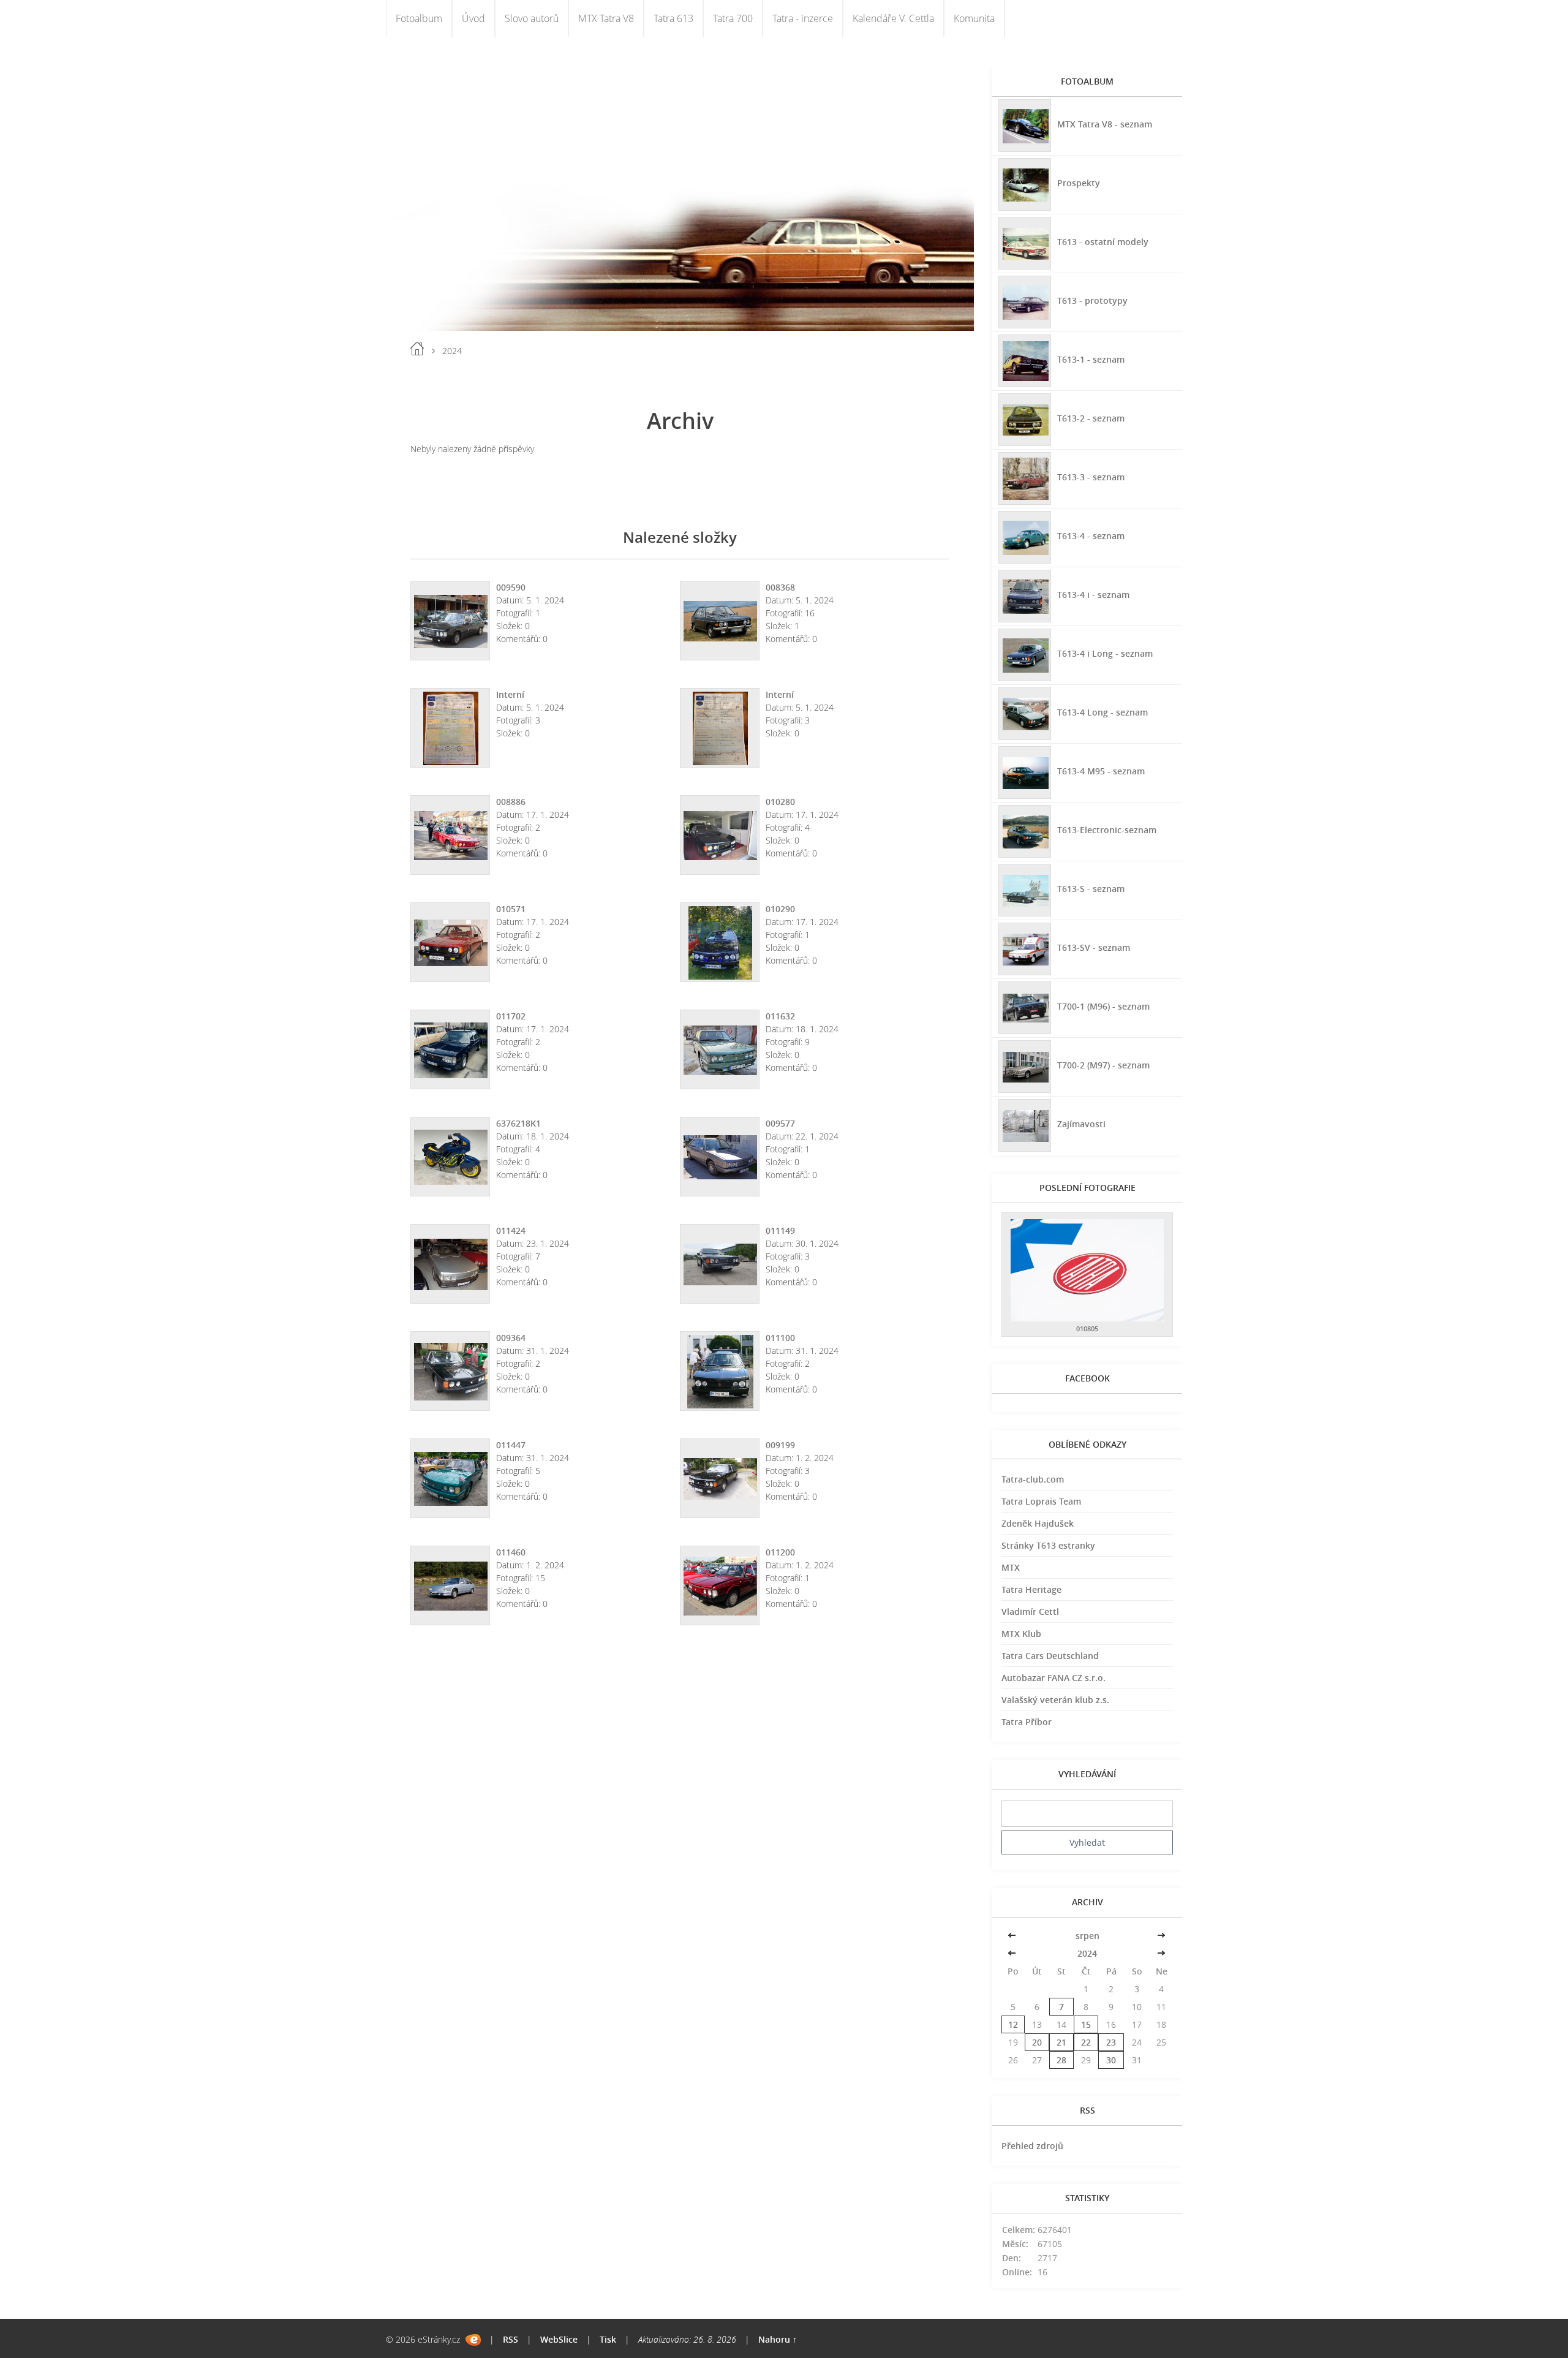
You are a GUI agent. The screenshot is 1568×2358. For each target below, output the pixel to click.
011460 (511, 1552)
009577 (780, 1123)
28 (1061, 2060)
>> (1161, 1936)
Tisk (608, 2339)
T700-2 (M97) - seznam (1103, 1065)
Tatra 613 (673, 18)
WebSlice (559, 2339)
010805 (1087, 1328)
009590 (511, 587)
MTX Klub (1021, 1634)
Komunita (974, 18)
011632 (780, 1016)
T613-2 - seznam (1091, 418)
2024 (1087, 1953)
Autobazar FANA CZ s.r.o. (1053, 1678)
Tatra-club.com (1033, 1479)
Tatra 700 (733, 18)
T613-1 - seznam (1091, 359)
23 (1111, 2042)
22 (1086, 2042)
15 (1086, 2024)
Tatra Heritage (1031, 1589)
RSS (511, 2339)
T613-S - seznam (1091, 889)
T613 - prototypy (1092, 300)
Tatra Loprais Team (1041, 1501)
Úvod (473, 18)
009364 (511, 1338)
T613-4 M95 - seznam (1101, 771)
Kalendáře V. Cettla (893, 18)
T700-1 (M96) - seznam (1103, 1006)
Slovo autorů (532, 18)
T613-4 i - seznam (1093, 595)
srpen (1087, 1936)
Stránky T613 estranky (1048, 1545)
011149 (780, 1230)
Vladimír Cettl (1030, 1612)
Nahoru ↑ (778, 2339)
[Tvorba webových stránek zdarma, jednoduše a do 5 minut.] (473, 2340)
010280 (780, 802)
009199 (780, 1445)
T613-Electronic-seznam (1107, 830)
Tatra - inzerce (803, 18)
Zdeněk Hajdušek (1038, 1523)
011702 (511, 1016)
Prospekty (1079, 183)
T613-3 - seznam (1091, 477)
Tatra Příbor (1027, 1722)
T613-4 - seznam (1091, 536)
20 (1037, 2042)
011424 (511, 1230)
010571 (511, 909)
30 (1111, 2060)
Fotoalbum (419, 18)
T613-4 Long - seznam (1102, 712)
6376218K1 (518, 1123)
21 (1061, 2042)
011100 (780, 1338)
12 (1013, 2024)
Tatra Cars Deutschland (1050, 1656)
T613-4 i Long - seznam (1105, 653)
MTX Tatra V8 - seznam (1105, 124)
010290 (780, 909)
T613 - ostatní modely (1103, 242)
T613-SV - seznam (1094, 947)
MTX (1011, 1567)
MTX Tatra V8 (606, 18)
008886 (511, 802)
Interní (510, 694)
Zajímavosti (1081, 1124)
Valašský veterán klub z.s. (1055, 1700)
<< (1013, 1936)
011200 (780, 1552)
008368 (780, 587)
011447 (511, 1445)
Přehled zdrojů (1032, 2146)
